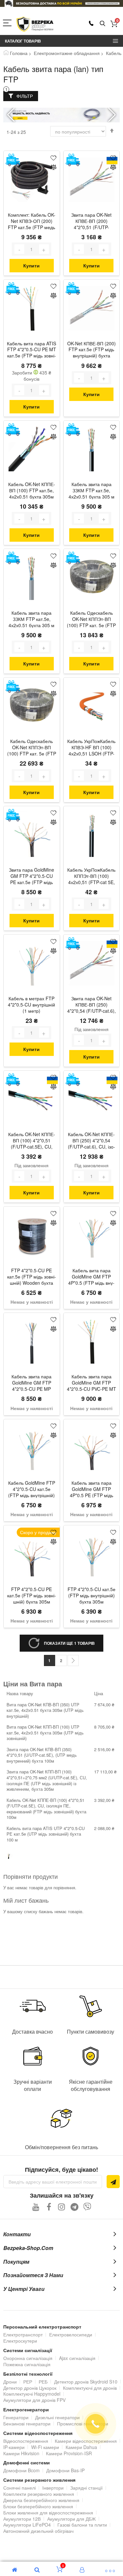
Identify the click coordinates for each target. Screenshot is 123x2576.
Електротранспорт (23, 2334)
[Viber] (87, 2207)
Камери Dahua (81, 2447)
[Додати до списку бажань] (53, 157)
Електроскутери (20, 2341)
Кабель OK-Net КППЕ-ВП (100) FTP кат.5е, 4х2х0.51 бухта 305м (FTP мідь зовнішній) (32, 491)
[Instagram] (61, 2207)
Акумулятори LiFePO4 (27, 2525)
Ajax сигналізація (77, 2358)
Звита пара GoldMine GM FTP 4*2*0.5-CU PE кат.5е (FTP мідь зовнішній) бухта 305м (32, 877)
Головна (19, 53)
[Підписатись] (113, 2182)
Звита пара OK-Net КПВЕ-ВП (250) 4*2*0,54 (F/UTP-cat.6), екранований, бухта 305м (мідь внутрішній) (91, 1005)
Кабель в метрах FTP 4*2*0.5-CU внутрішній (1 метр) (31, 1005)
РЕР (28, 2382)
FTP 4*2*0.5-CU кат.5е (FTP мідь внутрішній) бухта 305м (92, 1596)
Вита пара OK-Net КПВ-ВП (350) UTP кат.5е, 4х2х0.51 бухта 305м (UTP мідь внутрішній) (45, 1710)
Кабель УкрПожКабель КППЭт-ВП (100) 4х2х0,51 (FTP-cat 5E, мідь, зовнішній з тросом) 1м (91, 877)
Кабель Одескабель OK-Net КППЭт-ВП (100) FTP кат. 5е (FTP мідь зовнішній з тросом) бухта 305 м (91, 620)
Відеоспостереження (26, 2441)
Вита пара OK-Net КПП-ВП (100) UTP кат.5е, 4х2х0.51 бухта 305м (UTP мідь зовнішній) (45, 1732)
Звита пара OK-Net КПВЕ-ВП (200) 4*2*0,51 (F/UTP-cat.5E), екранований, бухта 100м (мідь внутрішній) (92, 222)
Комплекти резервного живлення (39, 2494)
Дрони (10, 2382)
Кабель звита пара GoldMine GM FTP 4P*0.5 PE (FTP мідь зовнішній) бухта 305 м (91, 1490)
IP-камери (14, 2447)
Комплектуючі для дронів (90, 2388)
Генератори (16, 2417)
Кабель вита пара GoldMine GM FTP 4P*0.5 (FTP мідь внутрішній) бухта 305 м (91, 1277)
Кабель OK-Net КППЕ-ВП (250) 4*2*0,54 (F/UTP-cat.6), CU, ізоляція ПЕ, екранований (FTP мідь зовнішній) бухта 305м (92, 1141)
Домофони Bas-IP (65, 2470)
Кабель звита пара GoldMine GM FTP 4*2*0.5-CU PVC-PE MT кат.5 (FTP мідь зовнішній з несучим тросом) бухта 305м (92, 1383)
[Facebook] (49, 2207)
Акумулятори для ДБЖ (72, 2519)
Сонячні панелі (20, 2488)
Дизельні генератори (57, 2417)
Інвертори (53, 2488)
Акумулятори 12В (22, 2519)
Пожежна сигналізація (27, 2364)
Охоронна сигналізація (28, 2358)
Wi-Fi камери (45, 2447)
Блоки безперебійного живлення (38, 2506)
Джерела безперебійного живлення (41, 2500)
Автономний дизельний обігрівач (38, 2531)
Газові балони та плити (82, 2525)
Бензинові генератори (27, 2423)
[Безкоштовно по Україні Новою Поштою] (13, 160)
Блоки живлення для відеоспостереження (48, 2513)
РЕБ (43, 2382)
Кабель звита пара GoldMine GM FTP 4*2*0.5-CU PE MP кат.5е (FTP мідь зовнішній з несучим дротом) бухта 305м (32, 1383)
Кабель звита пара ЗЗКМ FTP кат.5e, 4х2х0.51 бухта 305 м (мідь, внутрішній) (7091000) (31, 620)
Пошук (102, 24)
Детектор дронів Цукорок (30, 2388)
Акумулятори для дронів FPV (34, 2400)
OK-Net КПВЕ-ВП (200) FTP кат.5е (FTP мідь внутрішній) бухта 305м (92, 350)
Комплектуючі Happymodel (32, 2394)
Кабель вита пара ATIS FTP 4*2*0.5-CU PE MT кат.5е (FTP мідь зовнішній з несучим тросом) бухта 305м (31, 350)
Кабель (114, 53)
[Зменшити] (19, 249)
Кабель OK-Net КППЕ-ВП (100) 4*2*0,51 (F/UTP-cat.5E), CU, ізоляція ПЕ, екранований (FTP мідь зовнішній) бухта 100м (32, 1141)
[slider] (61, 3)
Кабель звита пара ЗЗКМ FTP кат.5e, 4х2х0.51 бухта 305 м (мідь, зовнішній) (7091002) (92, 491)
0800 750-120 (91, 23)
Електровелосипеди (71, 2334)
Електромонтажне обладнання (67, 53)
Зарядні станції (86, 2488)
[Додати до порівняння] (53, 168)
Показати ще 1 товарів (69, 1643)
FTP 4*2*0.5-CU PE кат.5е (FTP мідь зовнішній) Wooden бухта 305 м (32, 1277)
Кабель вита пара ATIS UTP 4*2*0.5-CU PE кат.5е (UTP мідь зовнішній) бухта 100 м (46, 1834)
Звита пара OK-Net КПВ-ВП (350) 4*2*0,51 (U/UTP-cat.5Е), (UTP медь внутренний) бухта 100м (42, 1755)
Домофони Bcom (21, 2470)
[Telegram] (74, 2207)
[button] (112, 115)
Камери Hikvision (21, 2453)
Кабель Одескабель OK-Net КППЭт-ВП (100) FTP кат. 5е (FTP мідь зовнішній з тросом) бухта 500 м (32, 748)
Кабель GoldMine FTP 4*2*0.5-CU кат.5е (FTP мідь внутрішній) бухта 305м (32, 1490)
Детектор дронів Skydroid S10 (86, 2382)
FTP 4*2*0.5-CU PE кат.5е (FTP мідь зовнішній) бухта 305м (32, 1596)
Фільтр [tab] (25, 96)
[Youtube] (36, 2207)
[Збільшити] (44, 249)
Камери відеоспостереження (86, 2441)
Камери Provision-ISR (69, 2453)
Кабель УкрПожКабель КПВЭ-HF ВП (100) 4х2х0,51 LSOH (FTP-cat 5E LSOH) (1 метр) (91, 748)
